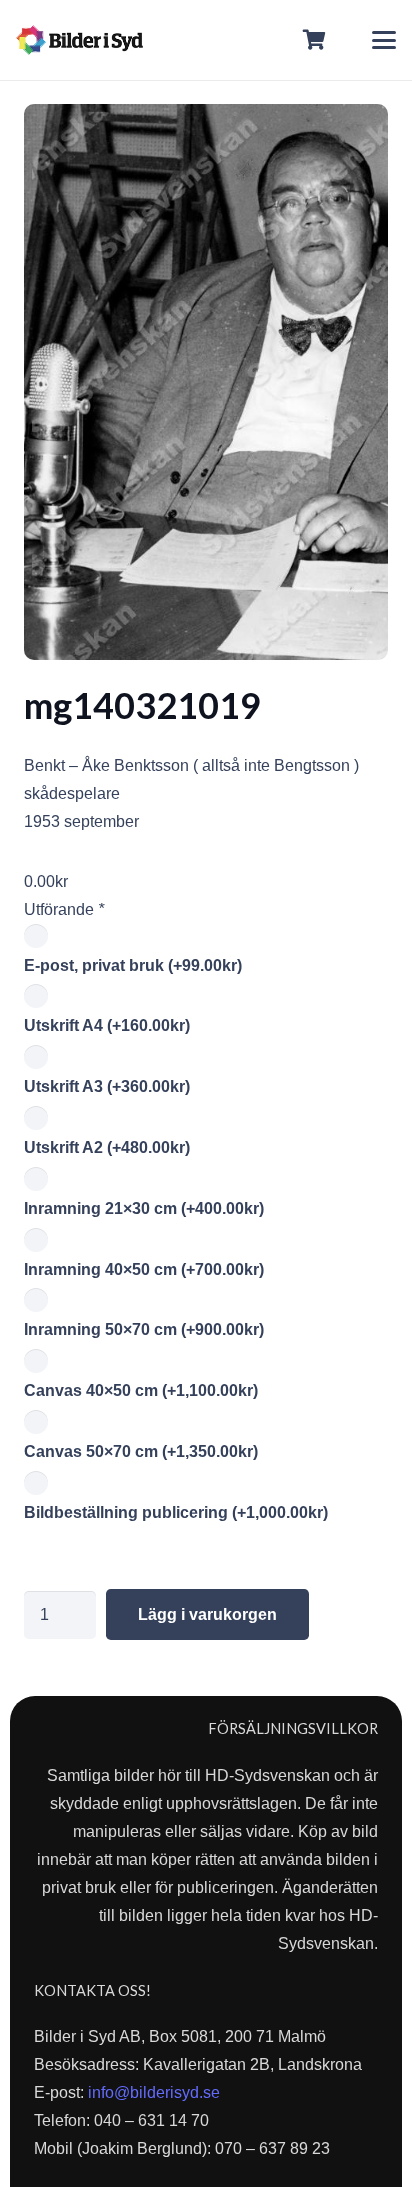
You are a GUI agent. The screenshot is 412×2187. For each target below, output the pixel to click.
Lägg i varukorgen (207, 1614)
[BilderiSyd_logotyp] (79, 40)
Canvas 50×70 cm (141, 1451)
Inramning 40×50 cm (144, 1269)
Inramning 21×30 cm (144, 1208)
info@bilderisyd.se (154, 2092)
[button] (384, 40)
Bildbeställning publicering (176, 1512)
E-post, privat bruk (133, 965)
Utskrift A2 (107, 1147)
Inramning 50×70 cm (144, 1329)
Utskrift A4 (107, 1025)
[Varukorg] (315, 40)
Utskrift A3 (107, 1086)
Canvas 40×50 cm (141, 1390)
